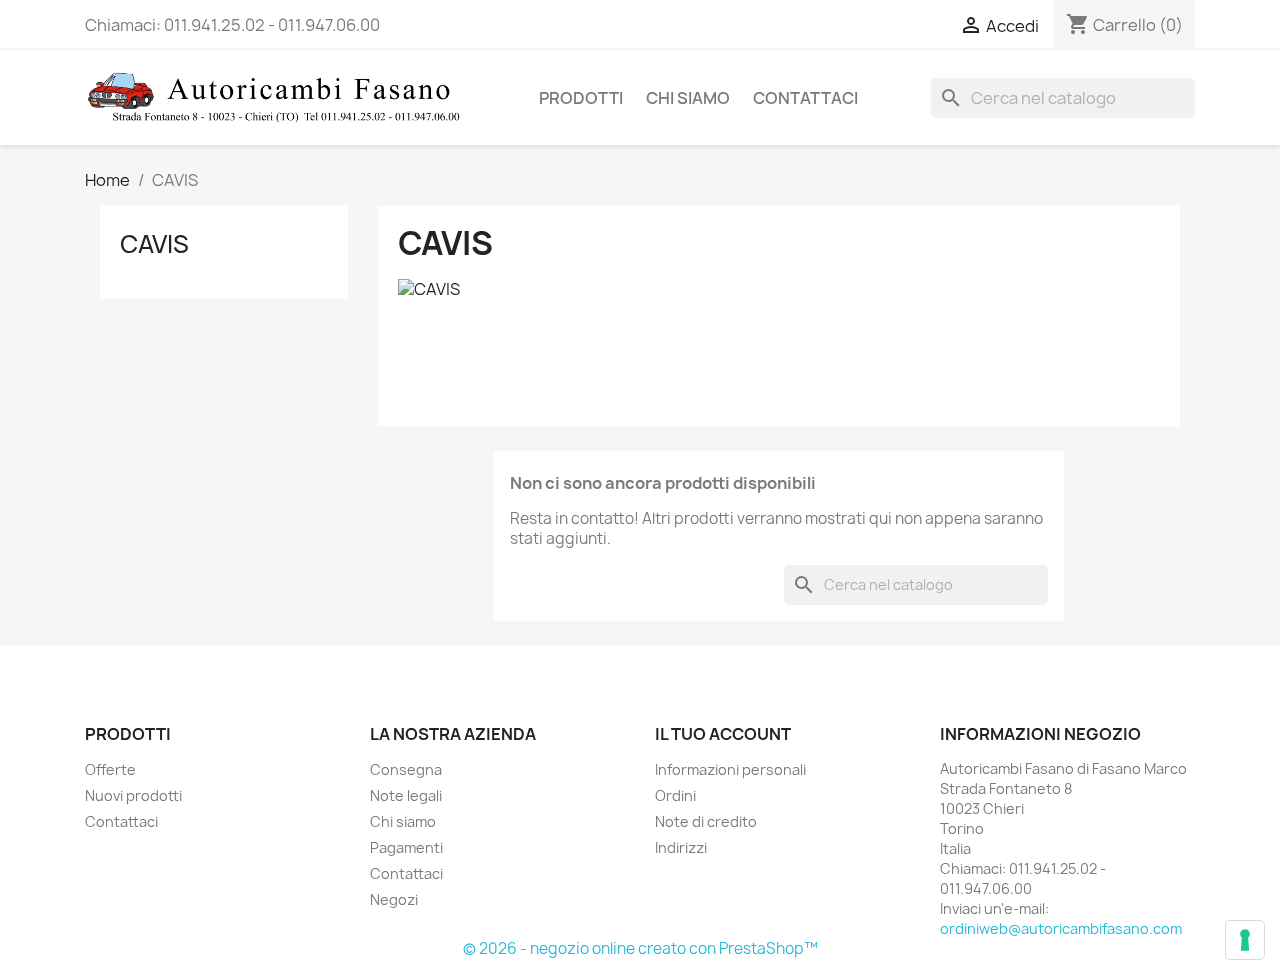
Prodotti (581, 98)
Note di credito (706, 821)
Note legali (406, 795)
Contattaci (805, 98)
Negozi (394, 899)
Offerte (110, 769)
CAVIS (154, 244)
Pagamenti (406, 847)
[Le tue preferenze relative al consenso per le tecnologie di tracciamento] (1245, 940)
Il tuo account (723, 734)
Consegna (406, 769)
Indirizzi (681, 847)
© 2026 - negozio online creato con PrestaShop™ (640, 948)
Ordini (675, 795)
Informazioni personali (730, 769)
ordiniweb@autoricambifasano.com (1061, 928)
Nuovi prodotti (133, 795)
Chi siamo (688, 98)
